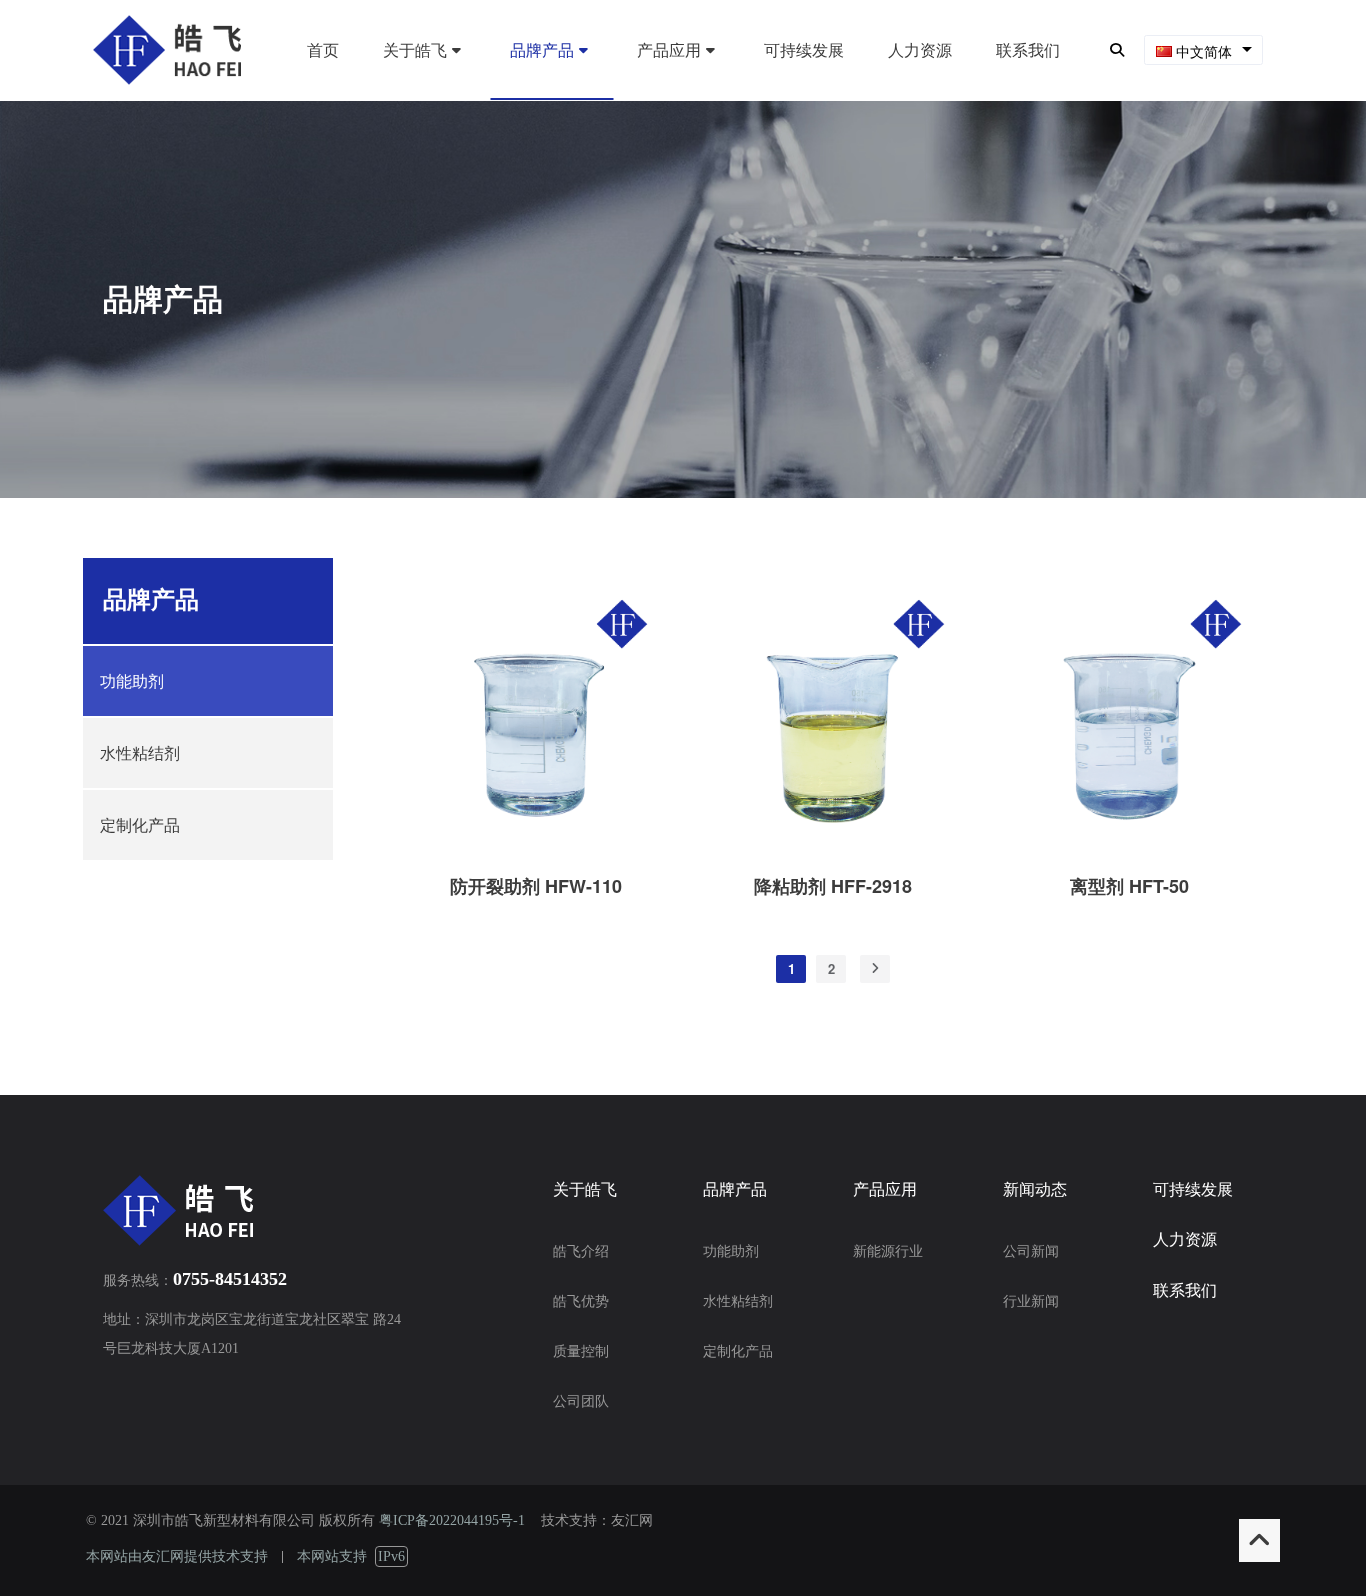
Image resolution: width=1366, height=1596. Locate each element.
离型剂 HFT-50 (1129, 886)
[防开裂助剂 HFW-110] (536, 849)
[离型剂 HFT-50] (1129, 849)
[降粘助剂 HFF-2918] (832, 849)
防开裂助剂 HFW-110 (536, 886)
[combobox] (1203, 50)
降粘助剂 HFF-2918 (833, 886)
